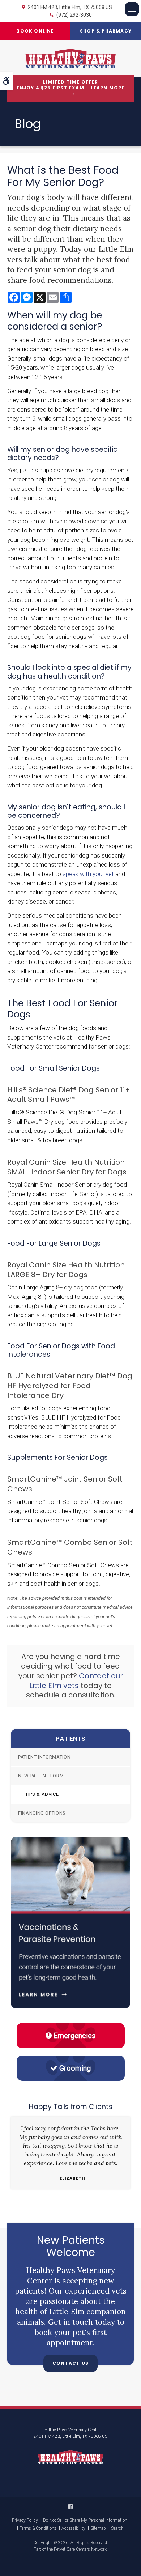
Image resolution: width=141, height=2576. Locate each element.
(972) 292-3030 (74, 15)
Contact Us (70, 2363)
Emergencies (74, 2036)
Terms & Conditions (38, 2528)
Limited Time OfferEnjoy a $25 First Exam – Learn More (71, 85)
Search (117, 2528)
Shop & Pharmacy (106, 31)
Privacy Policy (25, 2520)
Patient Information (44, 1757)
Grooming (75, 2068)
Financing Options (42, 1813)
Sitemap (98, 2528)
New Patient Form (41, 1776)
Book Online (35, 31)
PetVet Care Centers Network (80, 2549)
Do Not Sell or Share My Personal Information (85, 2520)
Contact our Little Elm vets (76, 1681)
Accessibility (73, 2528)
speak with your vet (88, 874)
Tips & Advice (42, 1794)
